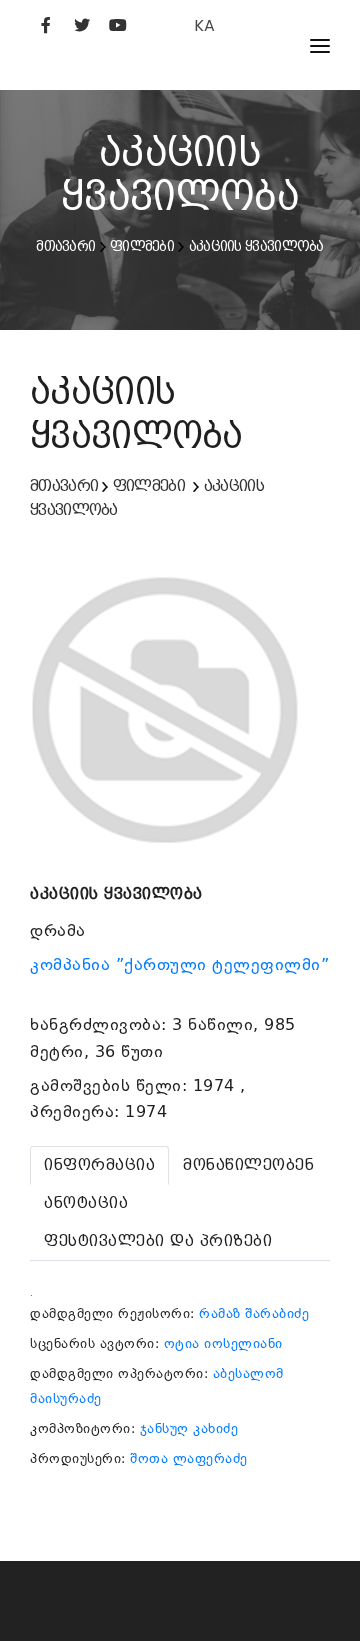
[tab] (99, 1165)
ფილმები (142, 246)
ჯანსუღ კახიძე (189, 1428)
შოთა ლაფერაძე (189, 1458)
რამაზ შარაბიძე (254, 1313)
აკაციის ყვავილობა (256, 246)
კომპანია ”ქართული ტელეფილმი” (179, 965)
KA (204, 25)
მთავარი (65, 246)
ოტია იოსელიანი (223, 1343)
